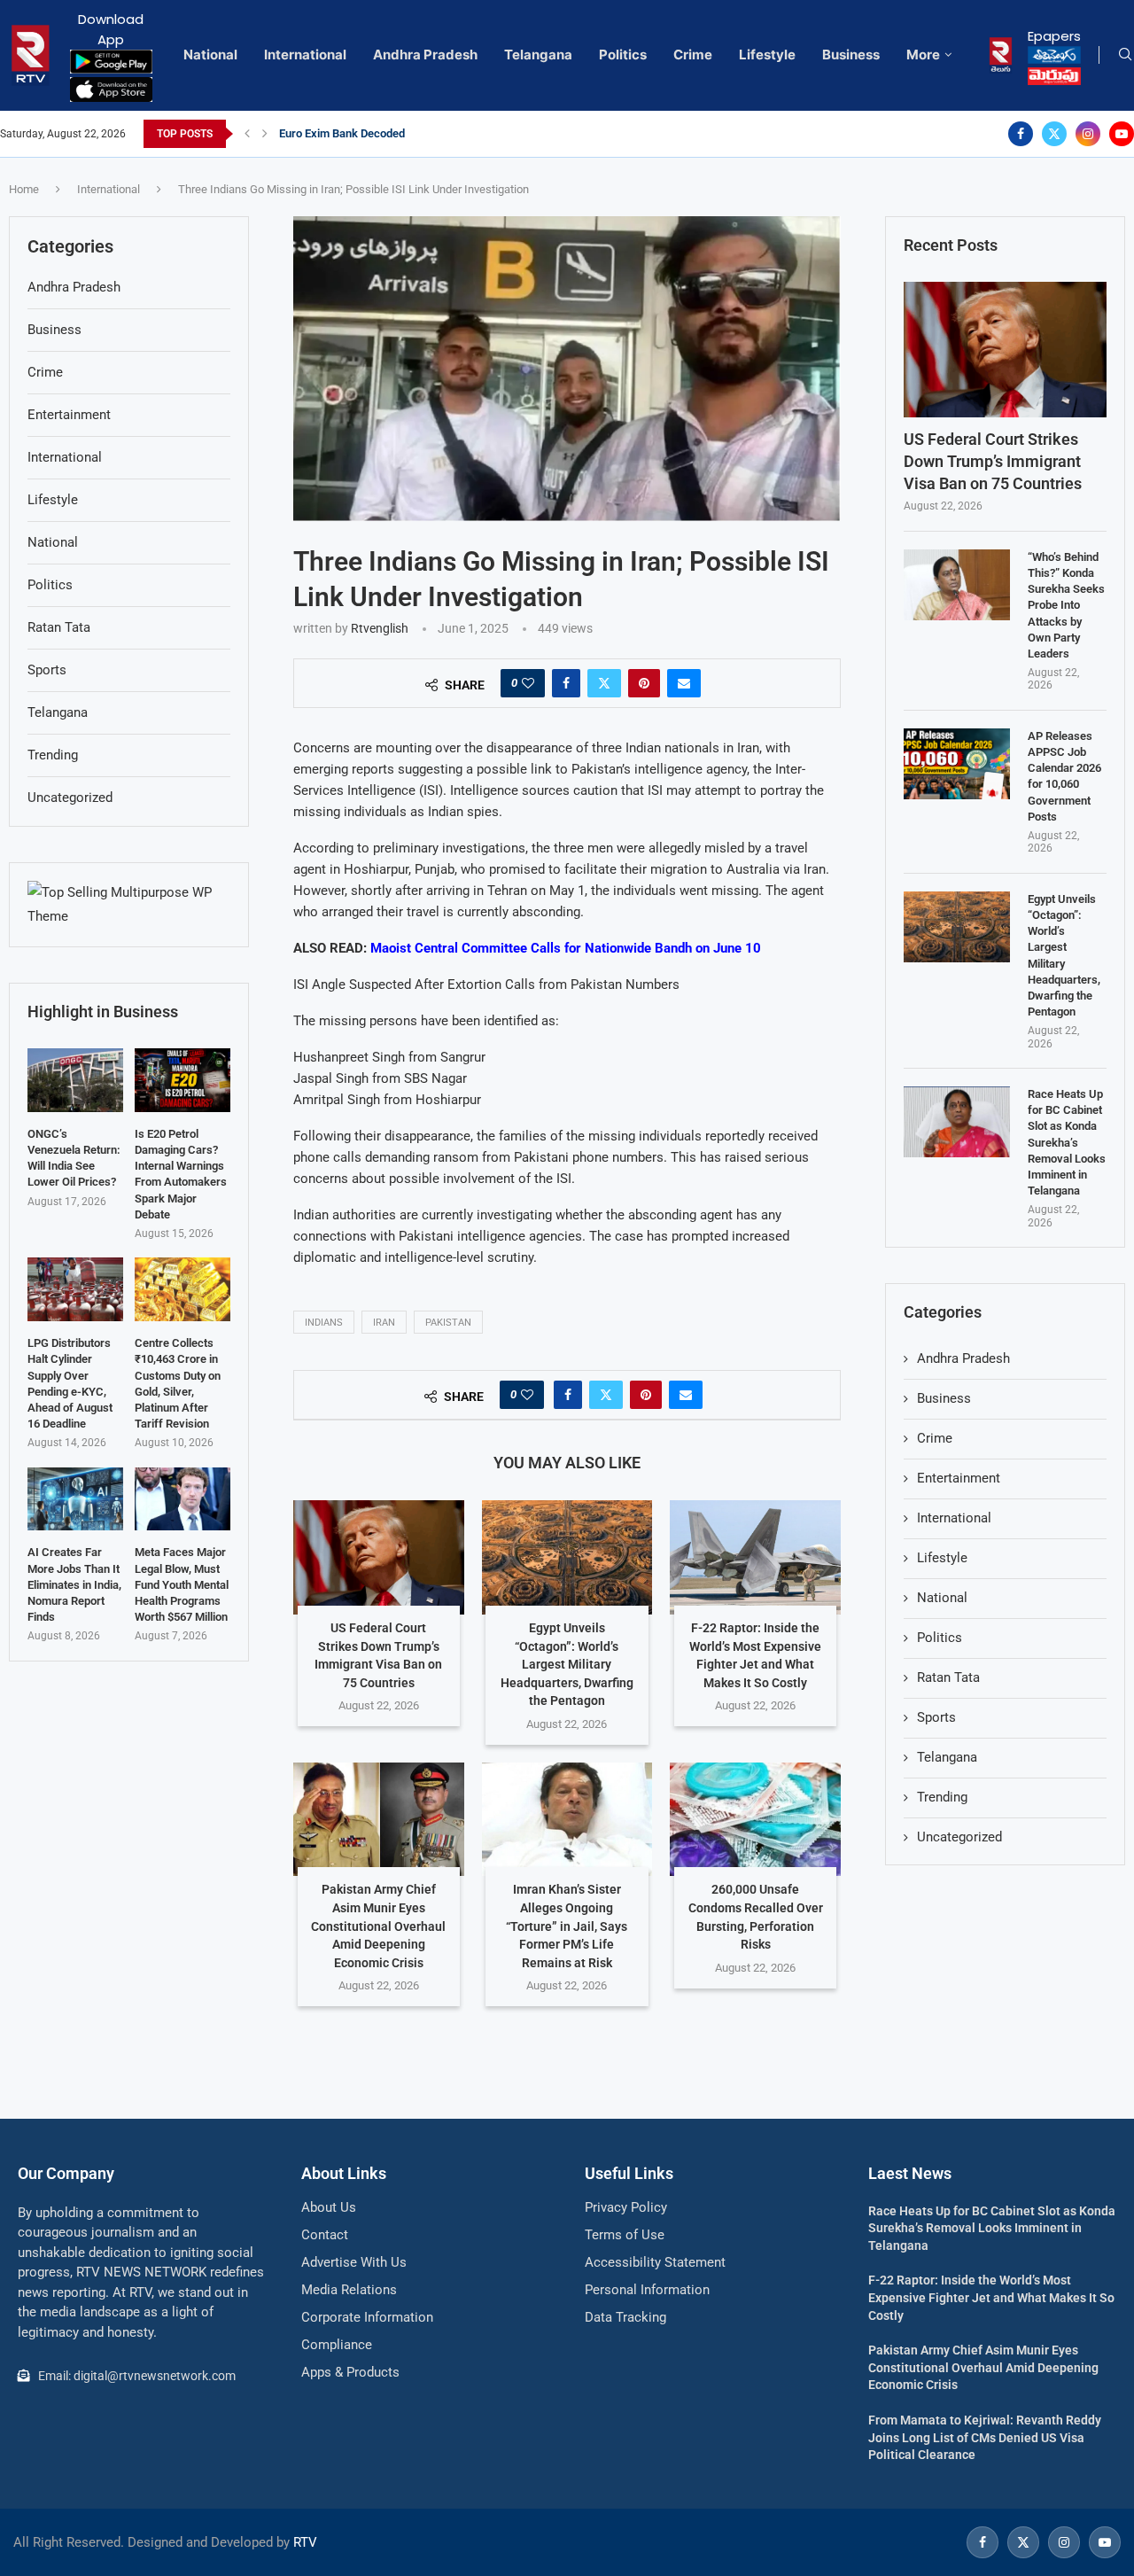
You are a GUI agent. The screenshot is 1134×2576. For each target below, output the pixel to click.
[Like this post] (528, 683)
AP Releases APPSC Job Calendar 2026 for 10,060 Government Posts (1064, 776)
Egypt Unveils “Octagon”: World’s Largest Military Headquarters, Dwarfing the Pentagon (567, 1664)
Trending (942, 1797)
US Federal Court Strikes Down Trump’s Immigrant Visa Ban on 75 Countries (993, 461)
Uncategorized (959, 1837)
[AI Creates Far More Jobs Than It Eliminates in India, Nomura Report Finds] (75, 1499)
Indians (324, 1323)
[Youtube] (1122, 134)
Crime (693, 54)
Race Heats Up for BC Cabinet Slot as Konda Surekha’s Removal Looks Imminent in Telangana (1067, 1142)
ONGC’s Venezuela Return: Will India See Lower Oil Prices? (74, 1158)
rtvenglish (380, 628)
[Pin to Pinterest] (644, 683)
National (210, 54)
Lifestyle (767, 54)
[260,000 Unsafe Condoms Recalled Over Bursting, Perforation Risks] (755, 1819)
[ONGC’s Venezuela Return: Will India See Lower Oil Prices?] (75, 1080)
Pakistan (448, 1323)
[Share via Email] (684, 683)
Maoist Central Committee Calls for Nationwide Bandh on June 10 (566, 948)
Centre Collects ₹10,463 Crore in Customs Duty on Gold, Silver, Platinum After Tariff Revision (178, 1383)
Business (851, 54)
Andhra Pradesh (425, 54)
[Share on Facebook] (566, 683)
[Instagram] (1088, 134)
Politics (623, 54)
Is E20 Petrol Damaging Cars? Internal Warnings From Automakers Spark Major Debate (181, 1174)
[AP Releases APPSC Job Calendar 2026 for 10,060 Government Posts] (957, 764)
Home (24, 189)
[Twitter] (1054, 134)
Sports (936, 1717)
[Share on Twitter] (604, 683)
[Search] (1125, 55)
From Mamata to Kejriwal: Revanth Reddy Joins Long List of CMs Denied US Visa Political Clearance (985, 2437)
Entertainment (959, 1478)
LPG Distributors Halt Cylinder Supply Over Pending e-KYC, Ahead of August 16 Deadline (70, 1383)
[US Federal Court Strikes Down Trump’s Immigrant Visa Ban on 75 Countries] (379, 1557)
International (305, 54)
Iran (384, 1323)
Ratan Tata (948, 1677)
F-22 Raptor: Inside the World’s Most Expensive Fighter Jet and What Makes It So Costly (991, 2297)
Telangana (538, 54)
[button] (247, 134)
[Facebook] (1021, 134)
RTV (305, 2542)
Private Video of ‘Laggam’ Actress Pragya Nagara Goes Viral (431, 133)
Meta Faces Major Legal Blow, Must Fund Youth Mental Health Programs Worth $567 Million (182, 1584)
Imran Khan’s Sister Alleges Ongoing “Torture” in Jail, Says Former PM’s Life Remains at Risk (567, 1926)
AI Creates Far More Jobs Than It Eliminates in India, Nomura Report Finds (74, 1584)
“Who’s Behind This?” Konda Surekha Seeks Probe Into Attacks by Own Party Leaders (1066, 605)
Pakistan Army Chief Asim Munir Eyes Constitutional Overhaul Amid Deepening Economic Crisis (378, 1926)
